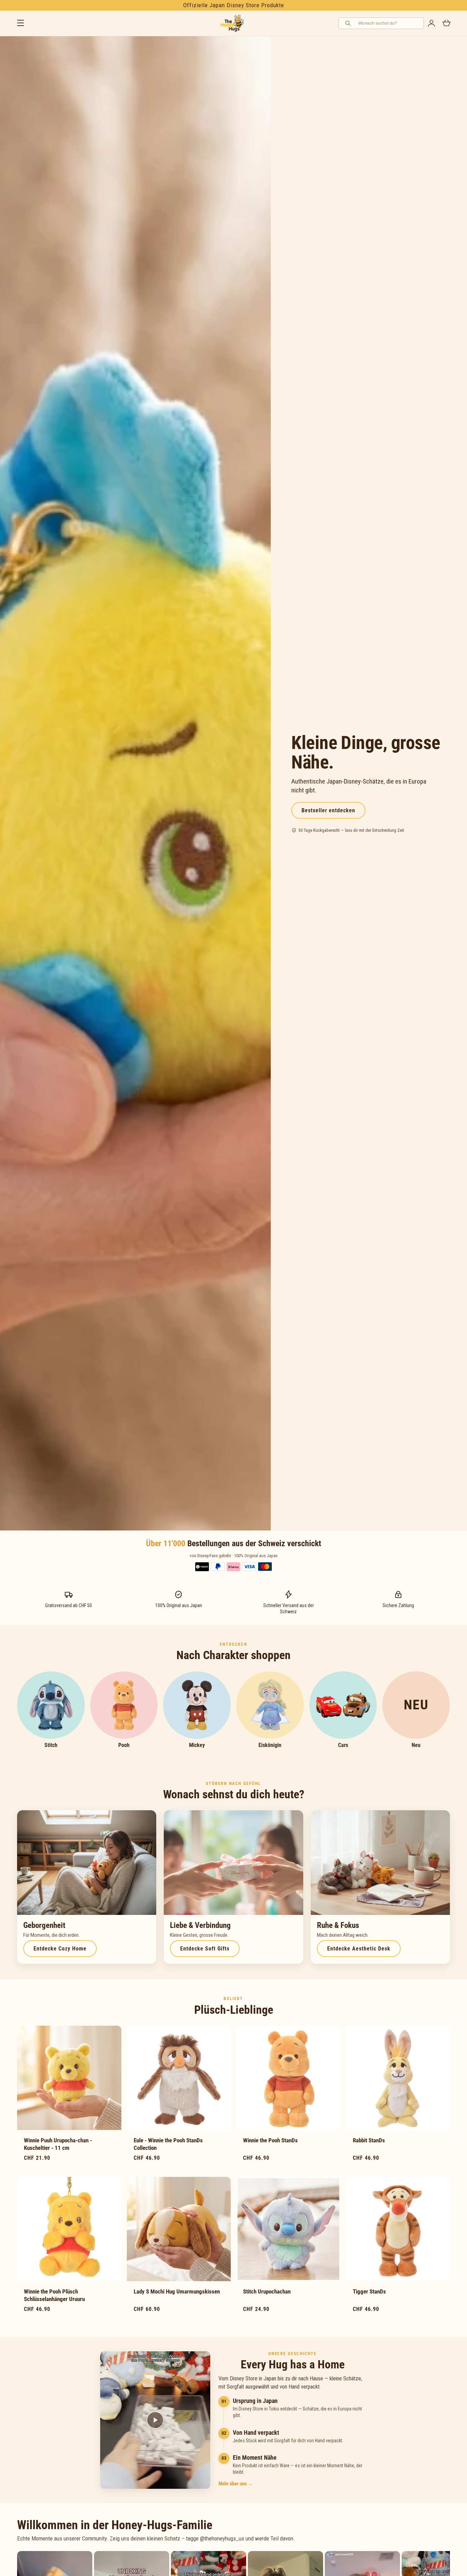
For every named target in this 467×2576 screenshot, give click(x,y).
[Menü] (21, 23)
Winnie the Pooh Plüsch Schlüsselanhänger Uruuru (54, 2295)
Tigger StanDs (369, 2291)
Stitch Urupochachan (267, 2291)
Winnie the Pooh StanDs (270, 2140)
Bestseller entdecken (328, 810)
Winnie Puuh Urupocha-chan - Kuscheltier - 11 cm (58, 2144)
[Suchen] (349, 23)
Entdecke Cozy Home (60, 1949)
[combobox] (389, 23)
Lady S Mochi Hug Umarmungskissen (177, 2291)
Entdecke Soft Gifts (205, 1949)
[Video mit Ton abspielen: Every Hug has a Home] (155, 2420)
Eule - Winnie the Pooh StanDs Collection (168, 2144)
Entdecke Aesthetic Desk (359, 1949)
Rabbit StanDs (369, 2140)
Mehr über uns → (236, 2484)
